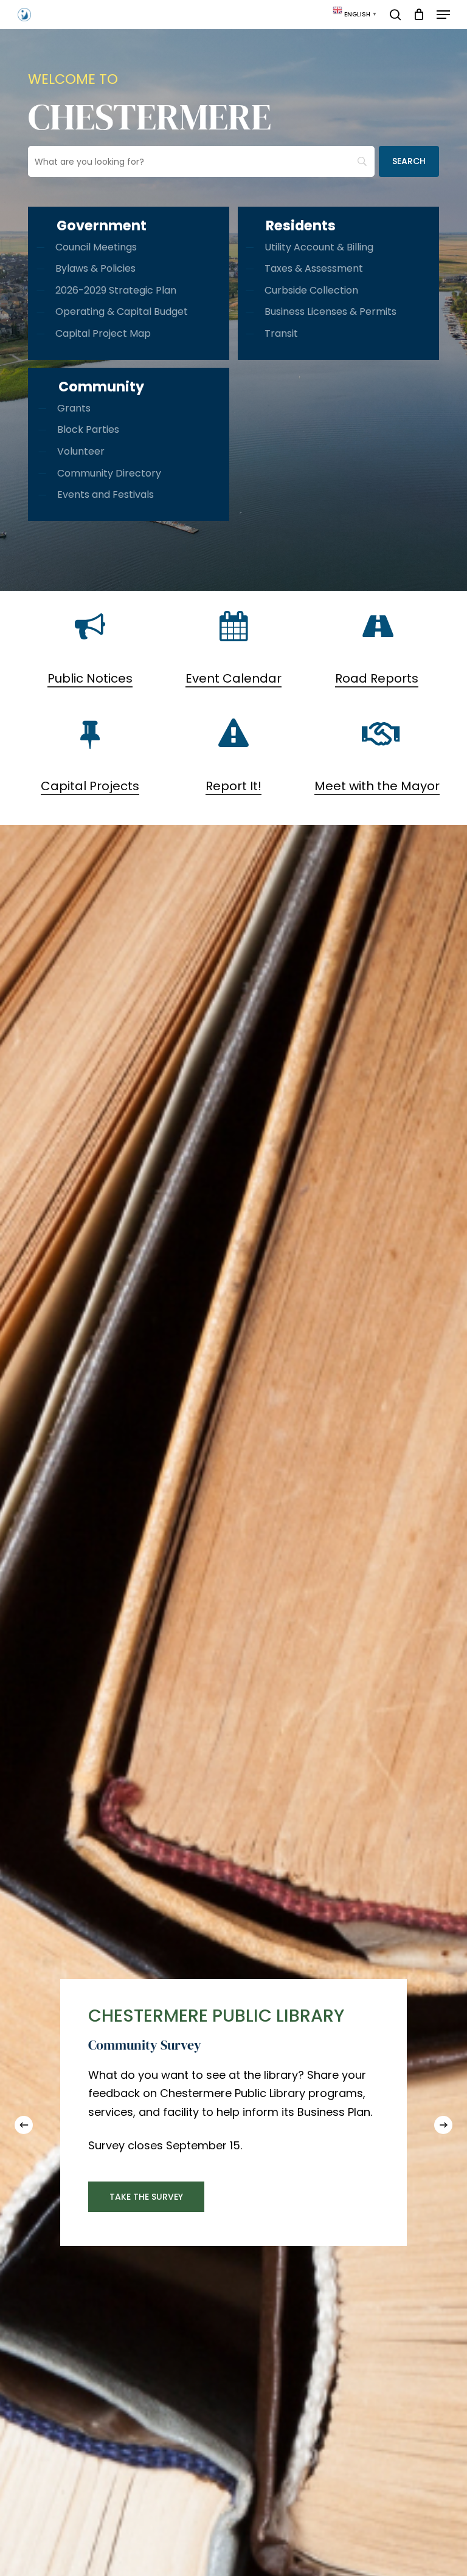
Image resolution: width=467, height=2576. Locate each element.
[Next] (443, 2125)
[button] (443, 15)
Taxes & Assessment (314, 268)
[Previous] (24, 2125)
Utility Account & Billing (319, 247)
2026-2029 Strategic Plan (116, 290)
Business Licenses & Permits (330, 312)
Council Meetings (96, 247)
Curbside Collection (311, 290)
